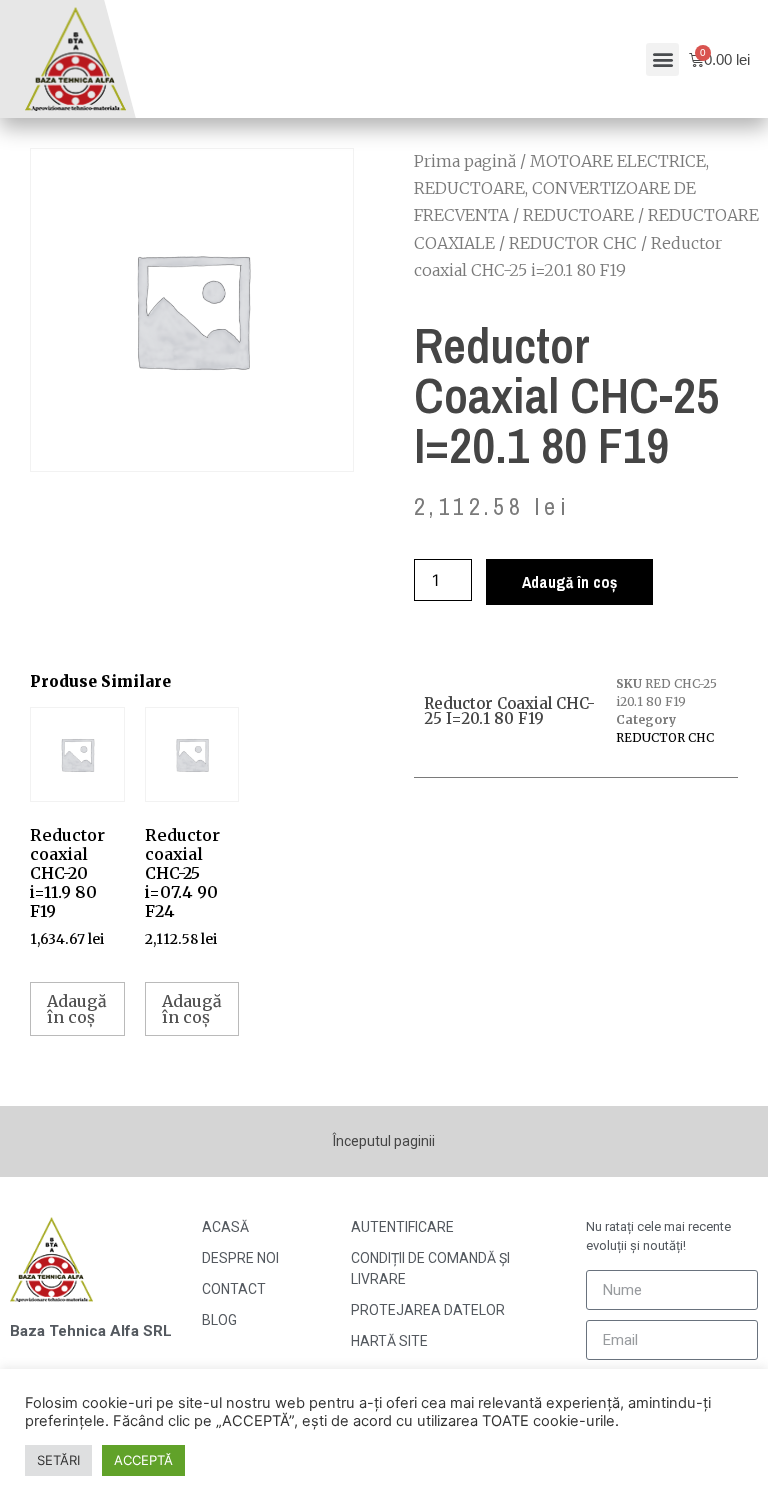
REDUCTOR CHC (573, 243)
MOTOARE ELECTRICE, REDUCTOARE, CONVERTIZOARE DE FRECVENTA (561, 188)
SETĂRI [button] (58, 1460)
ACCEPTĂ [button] (143, 1460)
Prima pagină (465, 161)
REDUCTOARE (578, 215)
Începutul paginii (384, 1141)
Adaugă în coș (569, 582)
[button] (662, 59)
